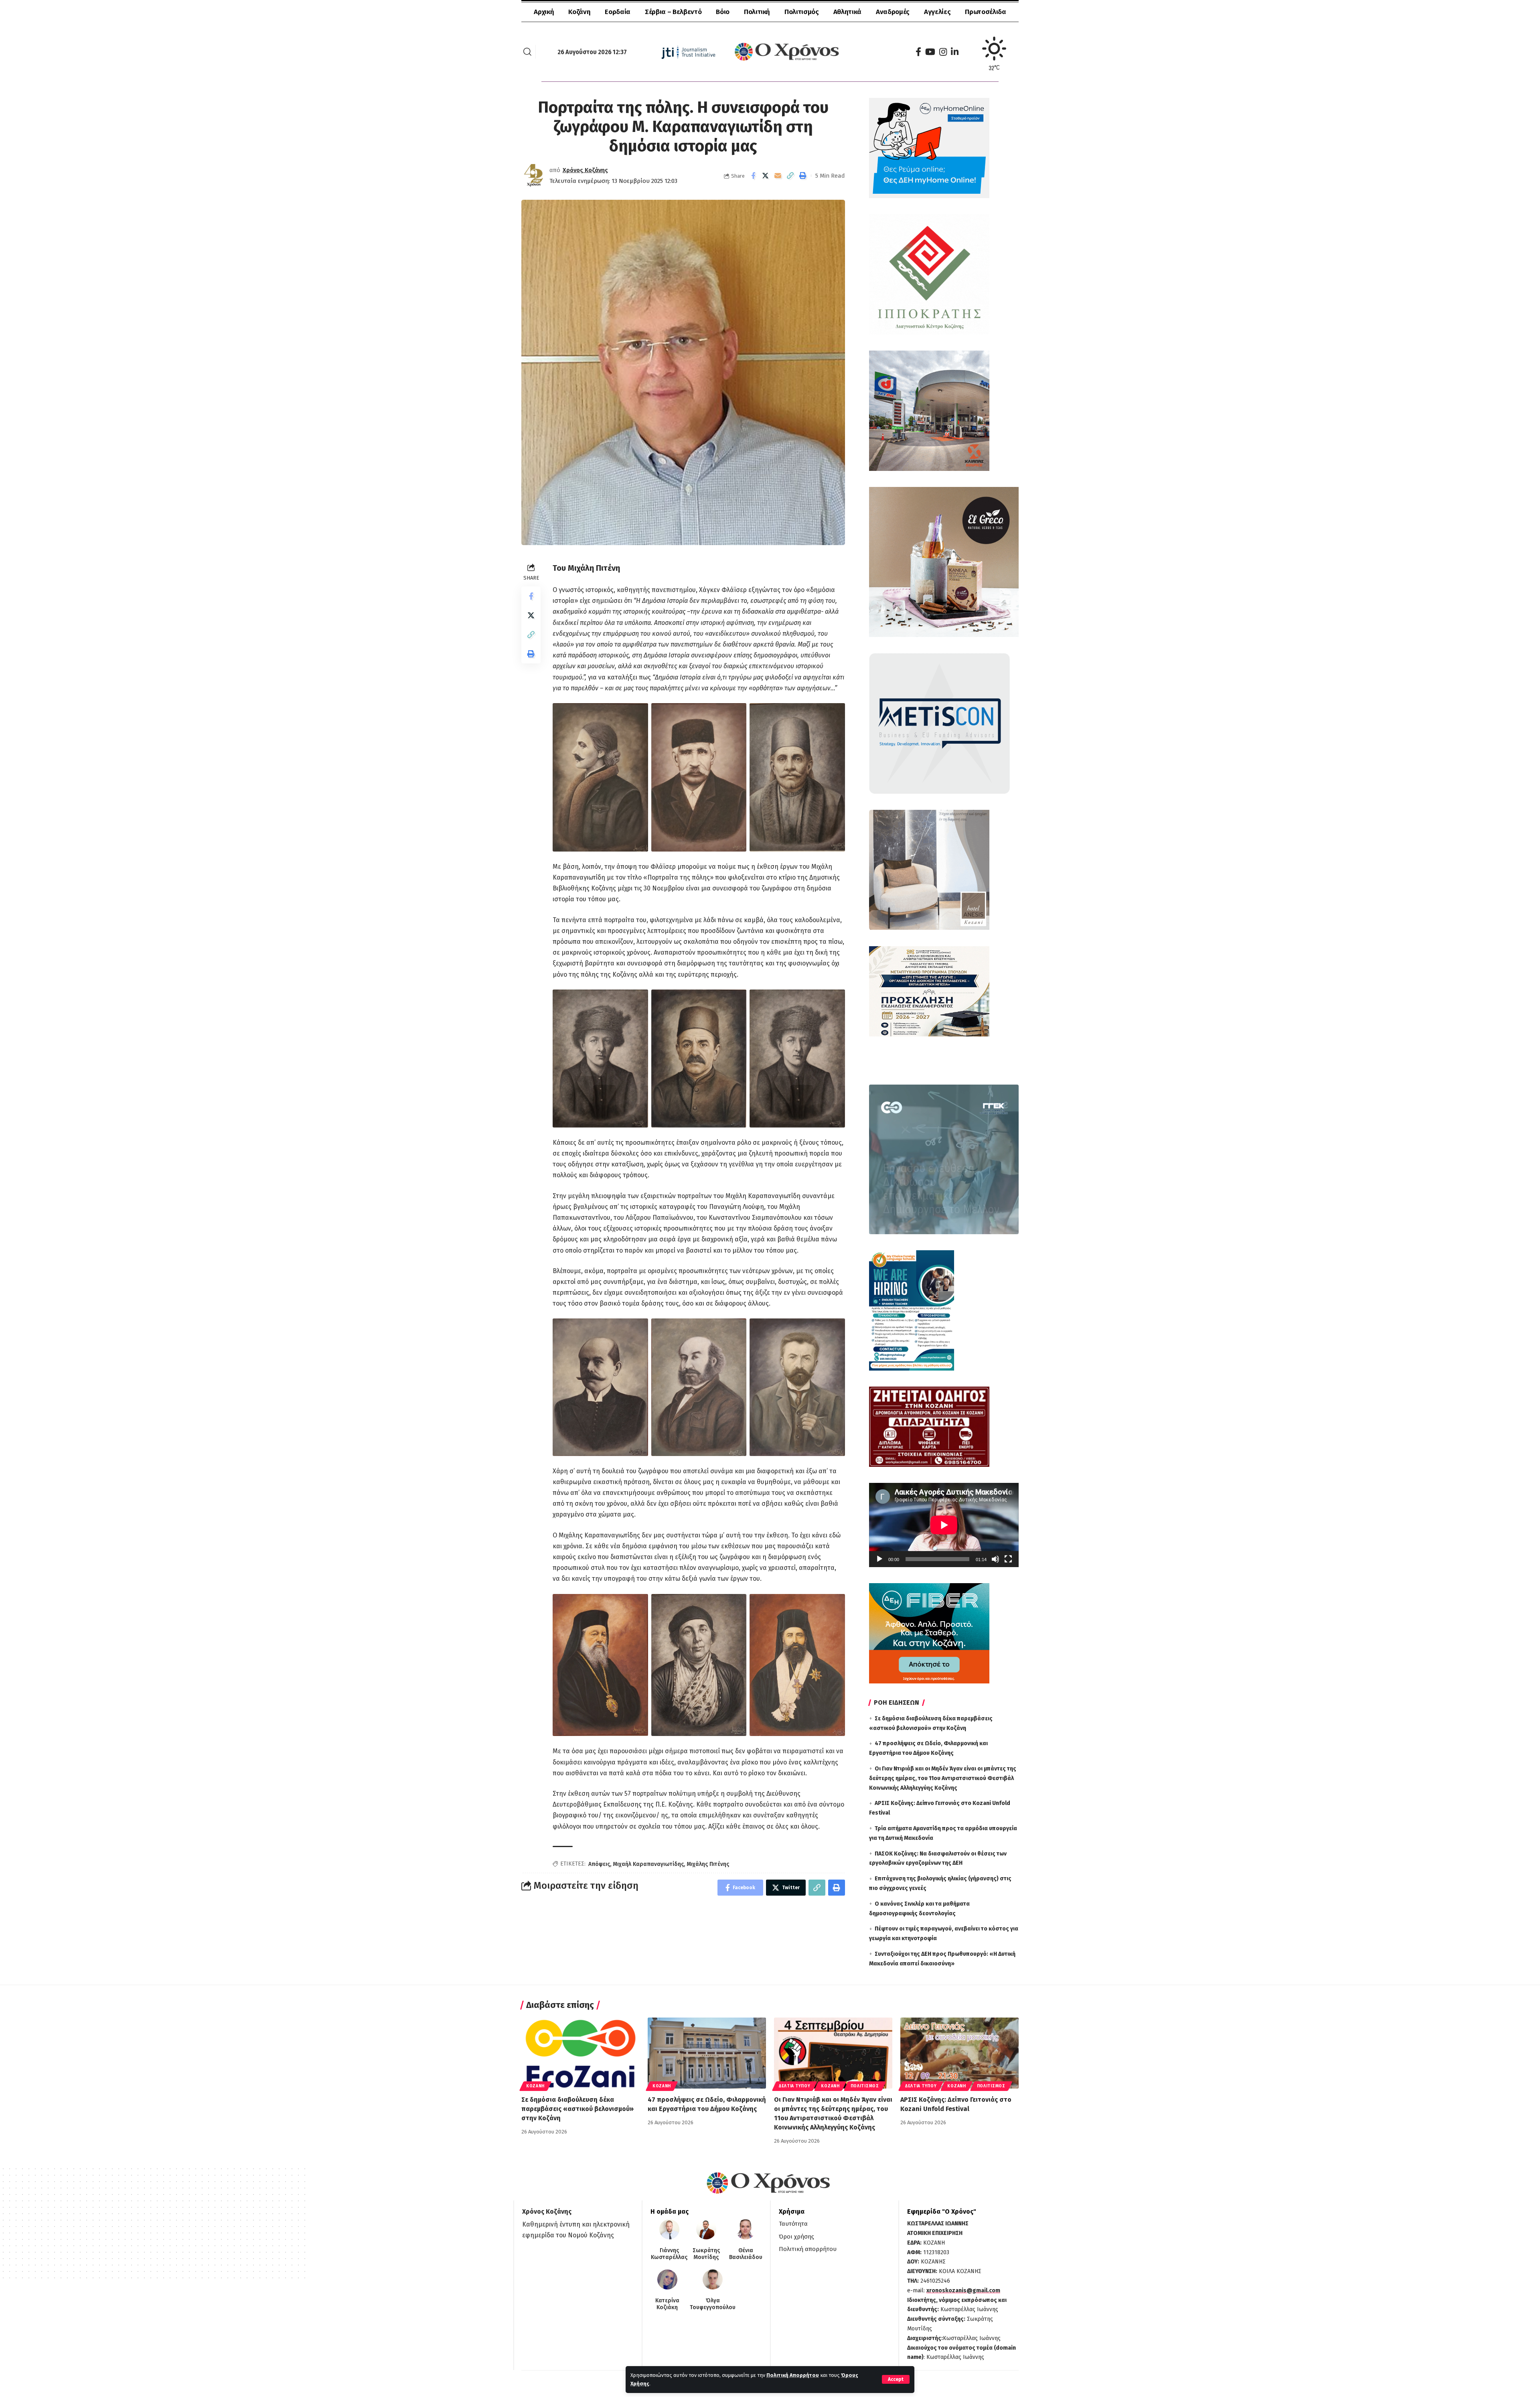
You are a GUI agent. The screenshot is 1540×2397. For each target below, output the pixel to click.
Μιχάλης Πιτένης (708, 1864)
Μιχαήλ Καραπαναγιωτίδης (648, 1864)
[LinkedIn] (955, 52)
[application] (944, 1525)
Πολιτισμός (865, 2086)
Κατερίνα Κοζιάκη (667, 2304)
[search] (527, 52)
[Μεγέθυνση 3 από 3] (835, 714)
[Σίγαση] (995, 1559)
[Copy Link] (790, 176)
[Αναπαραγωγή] (879, 1559)
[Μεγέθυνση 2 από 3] (736, 714)
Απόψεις (599, 1864)
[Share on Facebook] (753, 176)
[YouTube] (930, 52)
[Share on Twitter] (766, 176)
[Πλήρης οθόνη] (1008, 1559)
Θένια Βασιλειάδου (746, 2254)
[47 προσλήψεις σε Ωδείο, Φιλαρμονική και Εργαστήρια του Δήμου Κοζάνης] (707, 2053)
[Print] (803, 176)
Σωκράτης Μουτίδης (706, 2254)
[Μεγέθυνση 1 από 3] (638, 714)
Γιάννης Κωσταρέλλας (669, 2254)
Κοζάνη (535, 2086)
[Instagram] (943, 52)
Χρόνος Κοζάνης (585, 170)
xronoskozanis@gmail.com (963, 2291)
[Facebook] (918, 52)
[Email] (778, 176)
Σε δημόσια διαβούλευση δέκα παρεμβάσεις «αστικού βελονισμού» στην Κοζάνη (577, 2109)
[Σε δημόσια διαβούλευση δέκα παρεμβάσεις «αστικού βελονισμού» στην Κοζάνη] (581, 2053)
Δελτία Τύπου (794, 2086)
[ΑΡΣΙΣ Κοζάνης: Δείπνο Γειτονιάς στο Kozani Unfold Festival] (959, 2053)
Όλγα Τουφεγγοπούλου (713, 2304)
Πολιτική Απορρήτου (793, 2375)
